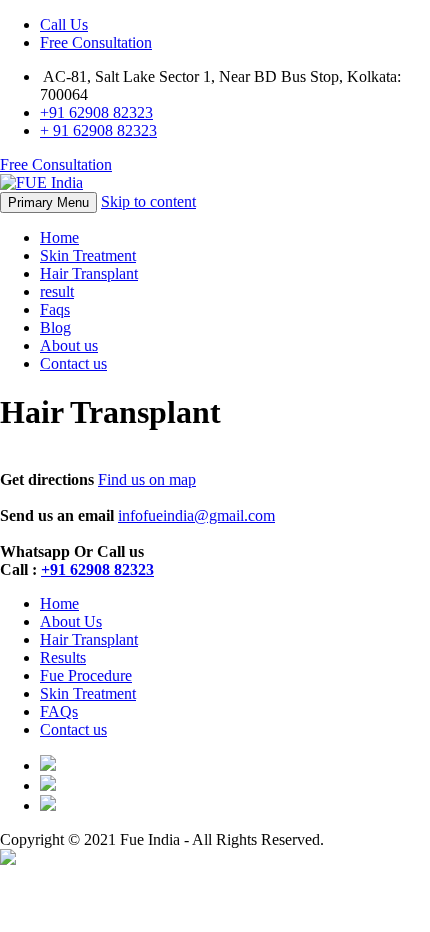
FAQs (59, 711)
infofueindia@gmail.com (196, 515)
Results (63, 657)
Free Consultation (96, 42)
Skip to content (148, 201)
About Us (71, 621)
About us (69, 345)
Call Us (64, 24)
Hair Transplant (89, 273)
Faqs (55, 309)
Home (59, 237)
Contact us (73, 363)
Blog (55, 327)
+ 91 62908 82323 (98, 130)
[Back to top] (8, 859)
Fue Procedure (86, 675)
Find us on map (147, 479)
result (57, 291)
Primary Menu (48, 202)
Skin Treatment (88, 255)
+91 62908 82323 (96, 112)
